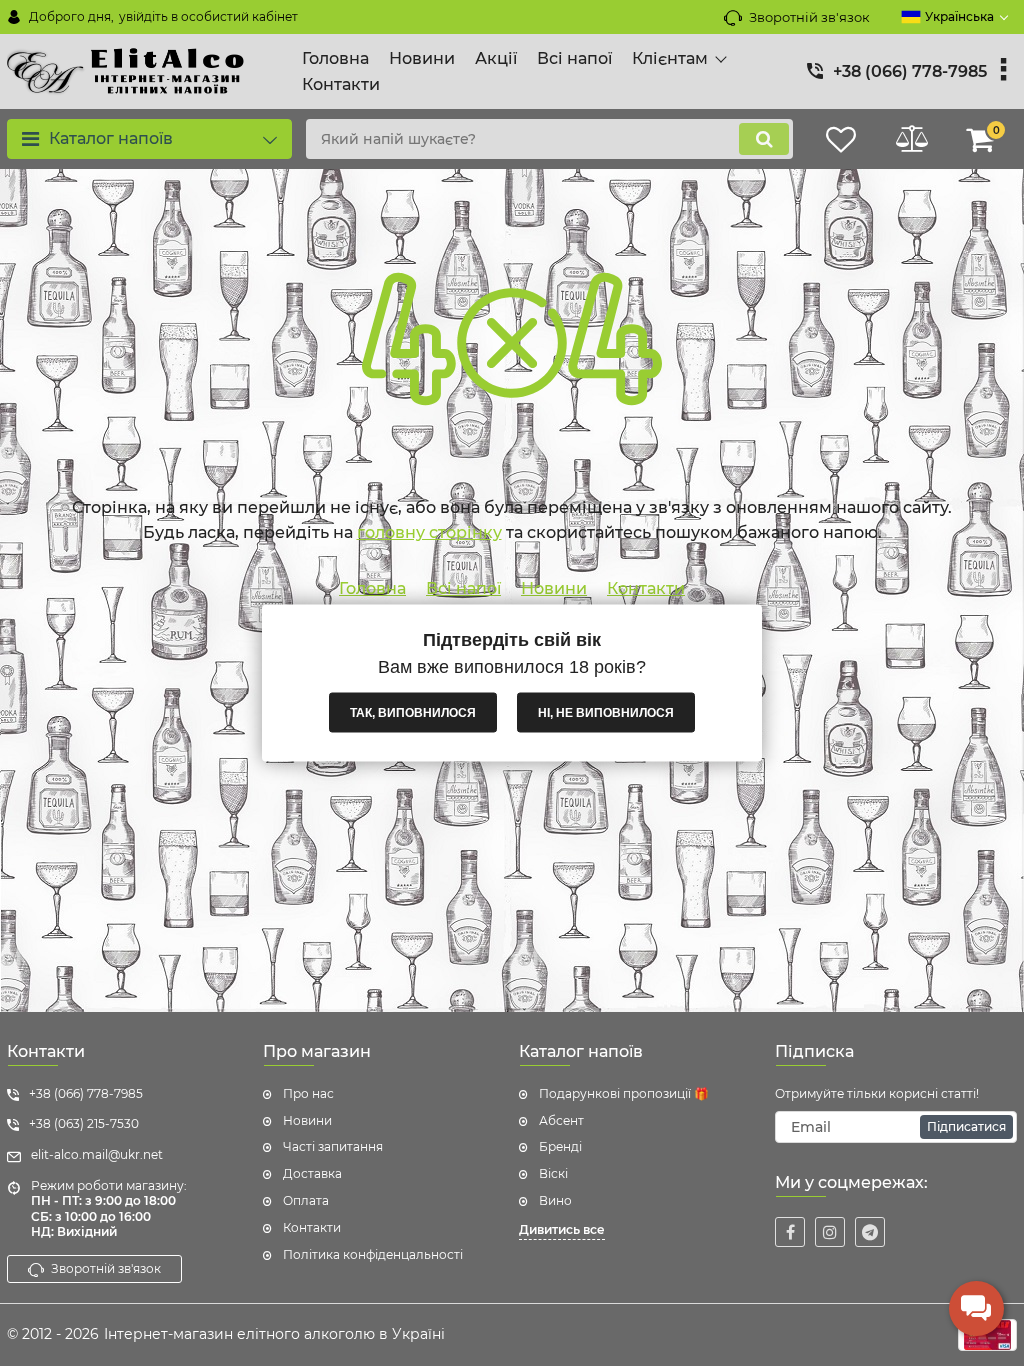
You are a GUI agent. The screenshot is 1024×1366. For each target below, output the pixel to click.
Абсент (561, 1120)
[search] (764, 139)
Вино (555, 1200)
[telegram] (870, 1232)
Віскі (553, 1173)
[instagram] (830, 1232)
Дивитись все (562, 1229)
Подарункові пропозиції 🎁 (624, 1093)
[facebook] (790, 1232)
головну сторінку (429, 532)
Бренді (560, 1146)
